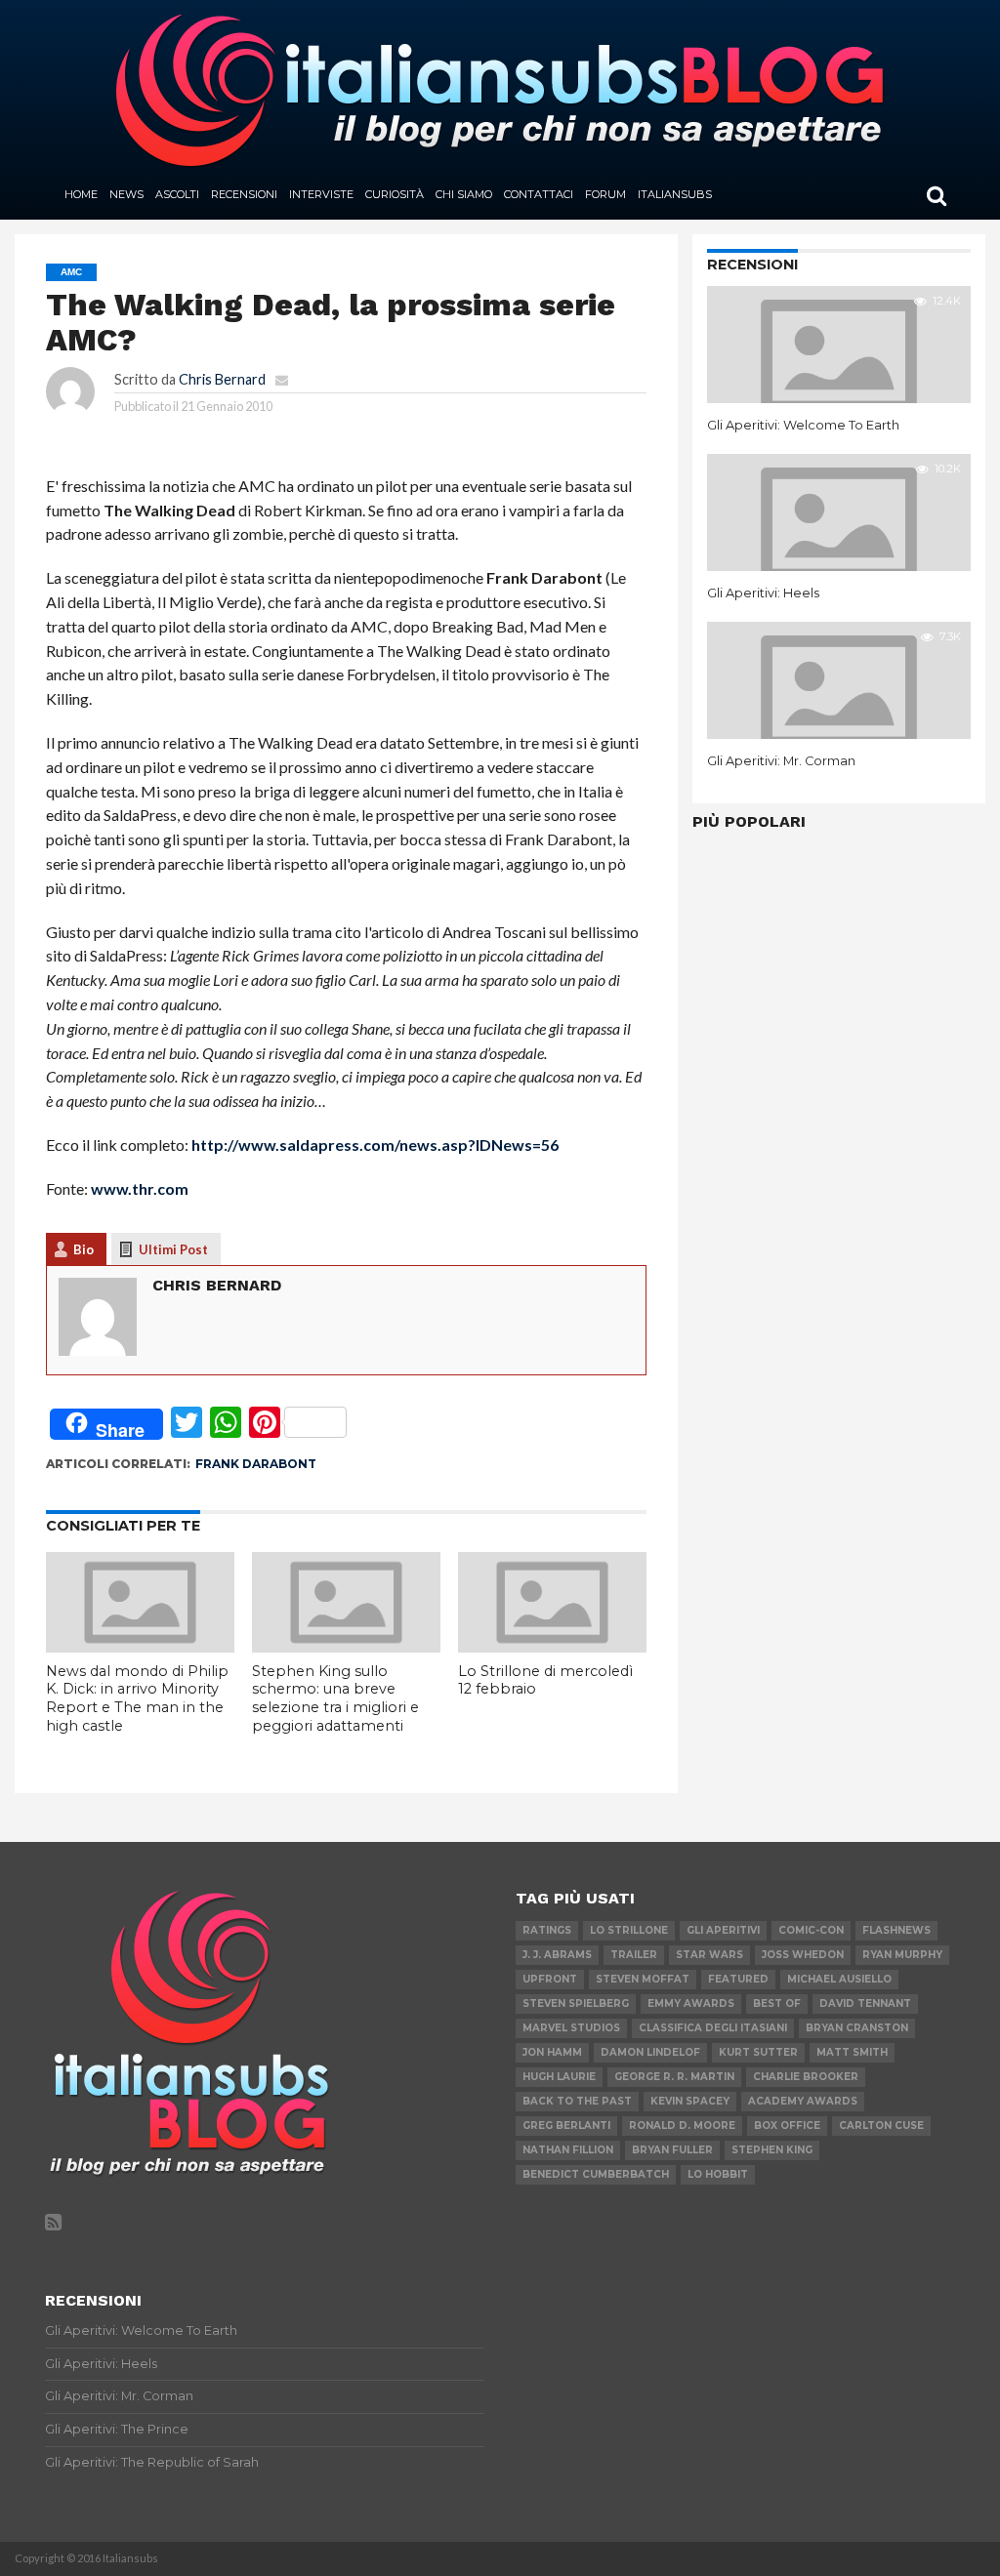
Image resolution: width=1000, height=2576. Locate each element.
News (126, 194)
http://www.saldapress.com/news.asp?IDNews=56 (375, 1145)
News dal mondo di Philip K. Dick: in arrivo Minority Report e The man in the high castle (137, 1698)
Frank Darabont (256, 1464)
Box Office (787, 2126)
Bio (83, 1249)
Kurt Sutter (758, 2052)
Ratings (547, 1930)
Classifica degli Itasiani (713, 2028)
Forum (605, 194)
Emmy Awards (691, 2004)
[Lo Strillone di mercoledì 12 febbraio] (552, 1646)
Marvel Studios (571, 2028)
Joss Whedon (803, 1955)
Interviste (321, 194)
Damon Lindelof (650, 2052)
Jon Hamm (552, 2052)
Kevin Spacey (690, 2101)
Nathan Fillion (568, 2150)
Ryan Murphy (902, 1955)
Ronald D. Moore (682, 2126)
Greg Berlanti (566, 2126)
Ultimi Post (173, 1249)
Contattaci (539, 194)
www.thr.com (140, 1188)
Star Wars (709, 1955)
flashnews (896, 1930)
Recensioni (244, 194)
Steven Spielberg (576, 2004)
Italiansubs (675, 194)
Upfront (550, 1979)
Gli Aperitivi (723, 1930)
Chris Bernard (222, 379)
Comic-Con (811, 1930)
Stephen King (772, 2150)
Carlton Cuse (881, 2126)
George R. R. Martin (674, 2077)
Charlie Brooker (806, 2077)
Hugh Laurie (559, 2077)
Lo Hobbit (718, 2174)
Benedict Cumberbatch (596, 2174)
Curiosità (395, 194)
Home (81, 194)
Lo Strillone (629, 1930)
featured (738, 1979)
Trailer (634, 1955)
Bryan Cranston (857, 2028)
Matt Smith (852, 2052)
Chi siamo (464, 194)
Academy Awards (803, 2101)
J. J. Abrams (557, 1955)
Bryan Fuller (672, 2150)
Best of (777, 2004)
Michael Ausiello (839, 1979)
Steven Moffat (643, 1979)
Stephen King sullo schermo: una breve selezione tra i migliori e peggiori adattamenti (335, 1698)
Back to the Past (577, 2101)
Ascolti (177, 194)
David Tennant (865, 2004)
